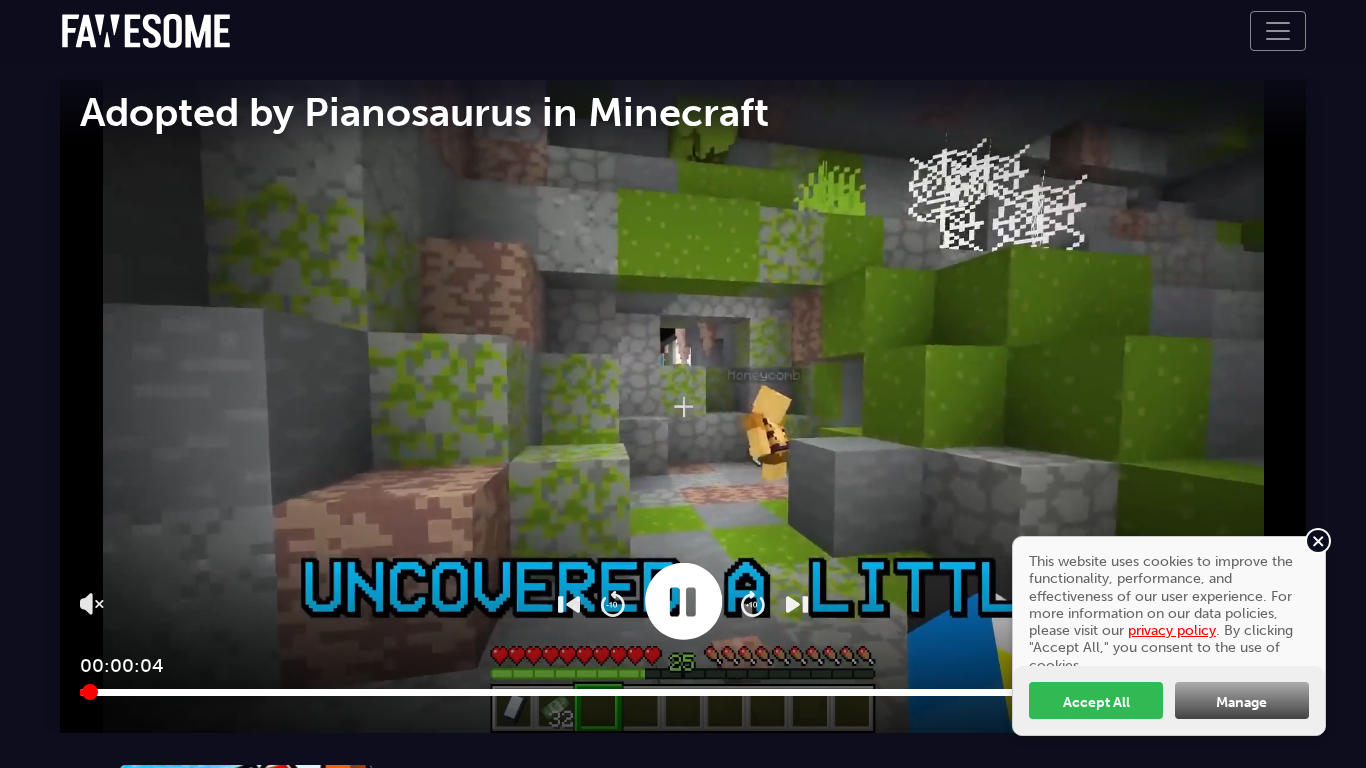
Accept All (1096, 702)
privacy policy (1172, 630)
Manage (1241, 702)
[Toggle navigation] (1278, 31)
